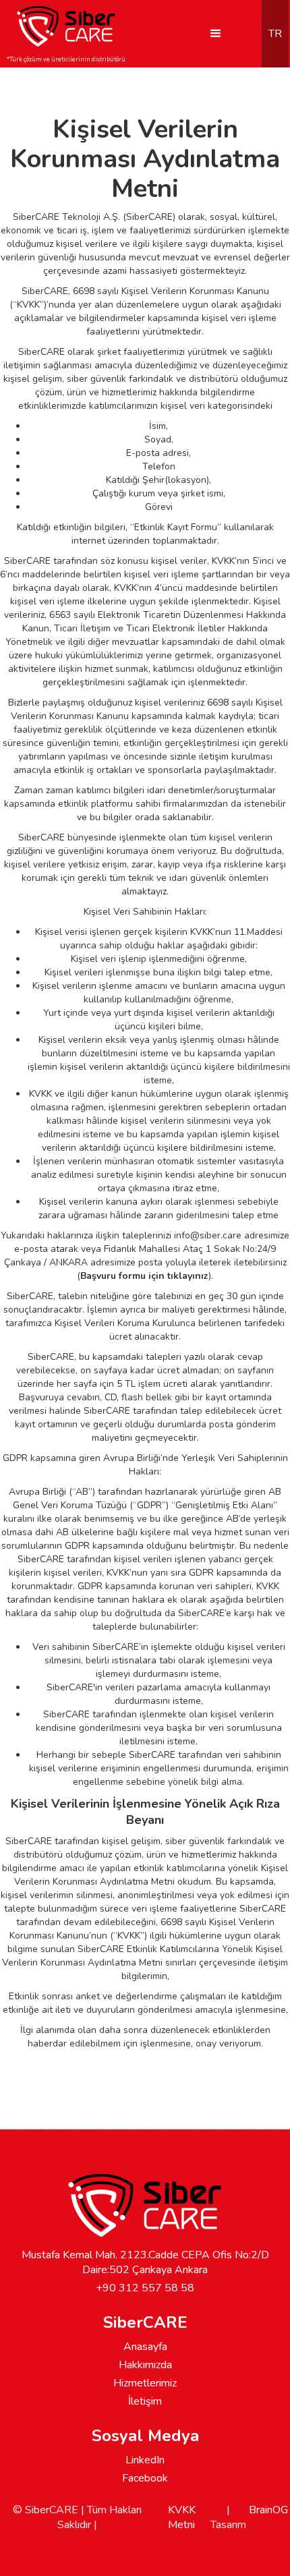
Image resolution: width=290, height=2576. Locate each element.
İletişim (145, 2401)
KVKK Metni (182, 2517)
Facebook (145, 2478)
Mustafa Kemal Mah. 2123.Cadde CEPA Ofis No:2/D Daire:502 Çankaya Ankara (145, 2262)
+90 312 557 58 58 (145, 2288)
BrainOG (268, 2510)
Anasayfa (145, 2347)
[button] (216, 34)
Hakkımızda (145, 2365)
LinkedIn (145, 2460)
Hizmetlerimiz (145, 2383)
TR (275, 34)
